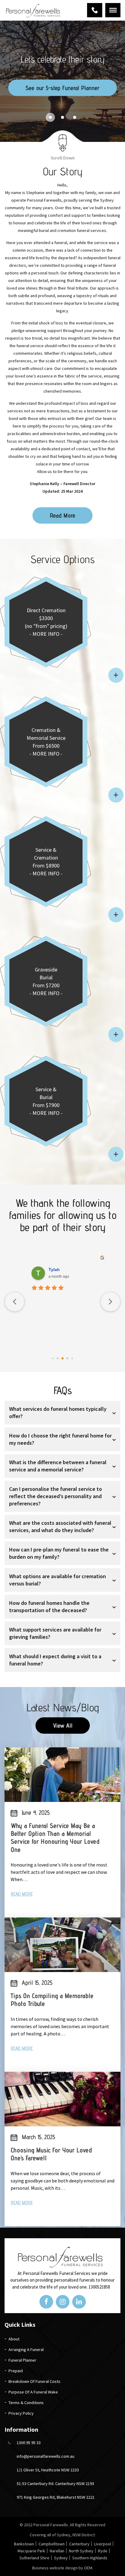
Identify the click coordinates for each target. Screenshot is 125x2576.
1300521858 (99, 2287)
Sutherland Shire (34, 2558)
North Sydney (81, 2551)
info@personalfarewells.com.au (46, 2456)
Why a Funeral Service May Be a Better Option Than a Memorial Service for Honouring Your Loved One (55, 1838)
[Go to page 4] (72, 1358)
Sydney (61, 2558)
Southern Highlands (90, 2558)
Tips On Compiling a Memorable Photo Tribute (52, 2000)
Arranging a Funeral (26, 2350)
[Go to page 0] (53, 1358)
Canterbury (79, 2544)
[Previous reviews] (15, 1302)
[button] (50, 117)
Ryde (103, 2551)
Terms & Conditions (26, 2403)
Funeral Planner (22, 2360)
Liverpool (103, 2544)
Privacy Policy (21, 2413)
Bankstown (24, 2544)
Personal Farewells (51, 2525)
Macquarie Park (31, 2551)
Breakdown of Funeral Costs (34, 2381)
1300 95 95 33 (95, 10)
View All (63, 1726)
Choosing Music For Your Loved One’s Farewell (51, 2154)
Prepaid (16, 2371)
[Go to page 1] (58, 1358)
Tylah (54, 1270)
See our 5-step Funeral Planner (62, 88)
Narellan (57, 2551)
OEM (88, 2568)
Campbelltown (52, 2544)
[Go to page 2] (62, 1358)
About (14, 2339)
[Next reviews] (110, 1302)
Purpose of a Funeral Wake (33, 2392)
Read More (62, 515)
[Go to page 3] (68, 1358)
